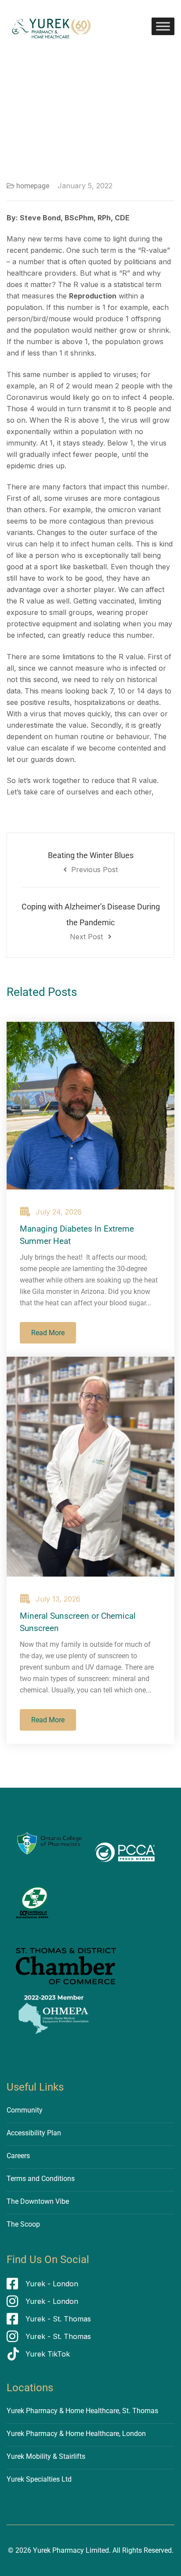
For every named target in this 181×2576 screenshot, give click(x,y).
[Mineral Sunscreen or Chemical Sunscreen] (90, 1467)
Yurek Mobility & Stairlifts (46, 2456)
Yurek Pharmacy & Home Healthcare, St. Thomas (82, 2411)
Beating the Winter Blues (91, 862)
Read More (48, 1333)
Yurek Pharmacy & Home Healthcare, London (76, 2434)
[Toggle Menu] (163, 26)
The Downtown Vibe (38, 2201)
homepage (33, 186)
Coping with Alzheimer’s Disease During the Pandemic (91, 922)
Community (25, 2110)
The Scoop (23, 2224)
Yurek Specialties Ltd (39, 2479)
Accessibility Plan (34, 2133)
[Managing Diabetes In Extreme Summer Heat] (90, 1106)
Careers (18, 2156)
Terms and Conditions (41, 2179)
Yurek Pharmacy (58, 2550)
